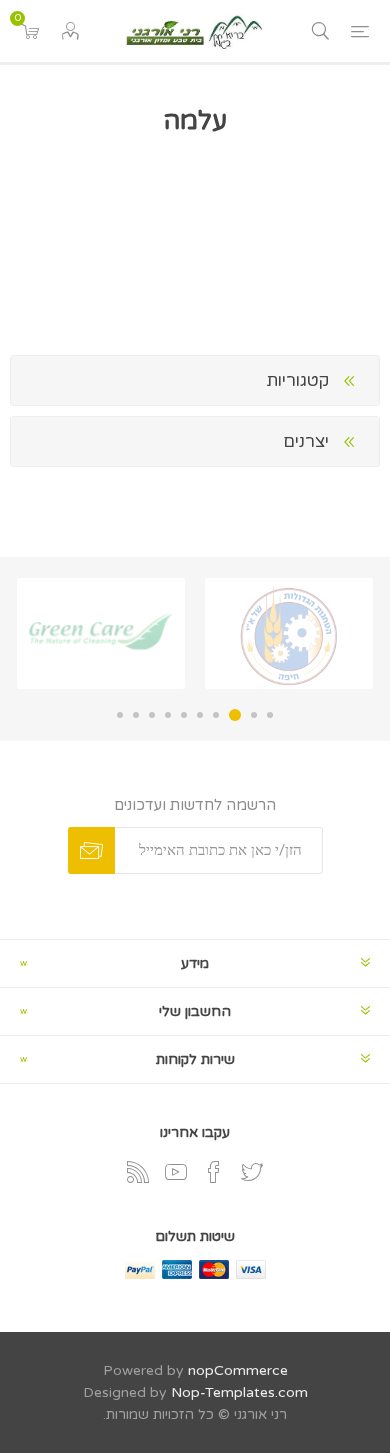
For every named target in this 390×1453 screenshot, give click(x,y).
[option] (289, 633)
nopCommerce (238, 1370)
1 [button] (270, 715)
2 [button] (254, 715)
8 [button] (152, 715)
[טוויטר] (252, 1172)
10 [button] (120, 715)
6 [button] (184, 715)
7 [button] (168, 715)
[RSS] (138, 1172)
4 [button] (216, 715)
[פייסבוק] (214, 1172)
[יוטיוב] (176, 1172)
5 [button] (200, 715)
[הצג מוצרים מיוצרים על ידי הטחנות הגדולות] (289, 633)
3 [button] (235, 715)
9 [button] (136, 715)
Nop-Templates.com (239, 1392)
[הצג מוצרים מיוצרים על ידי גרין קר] (101, 633)
